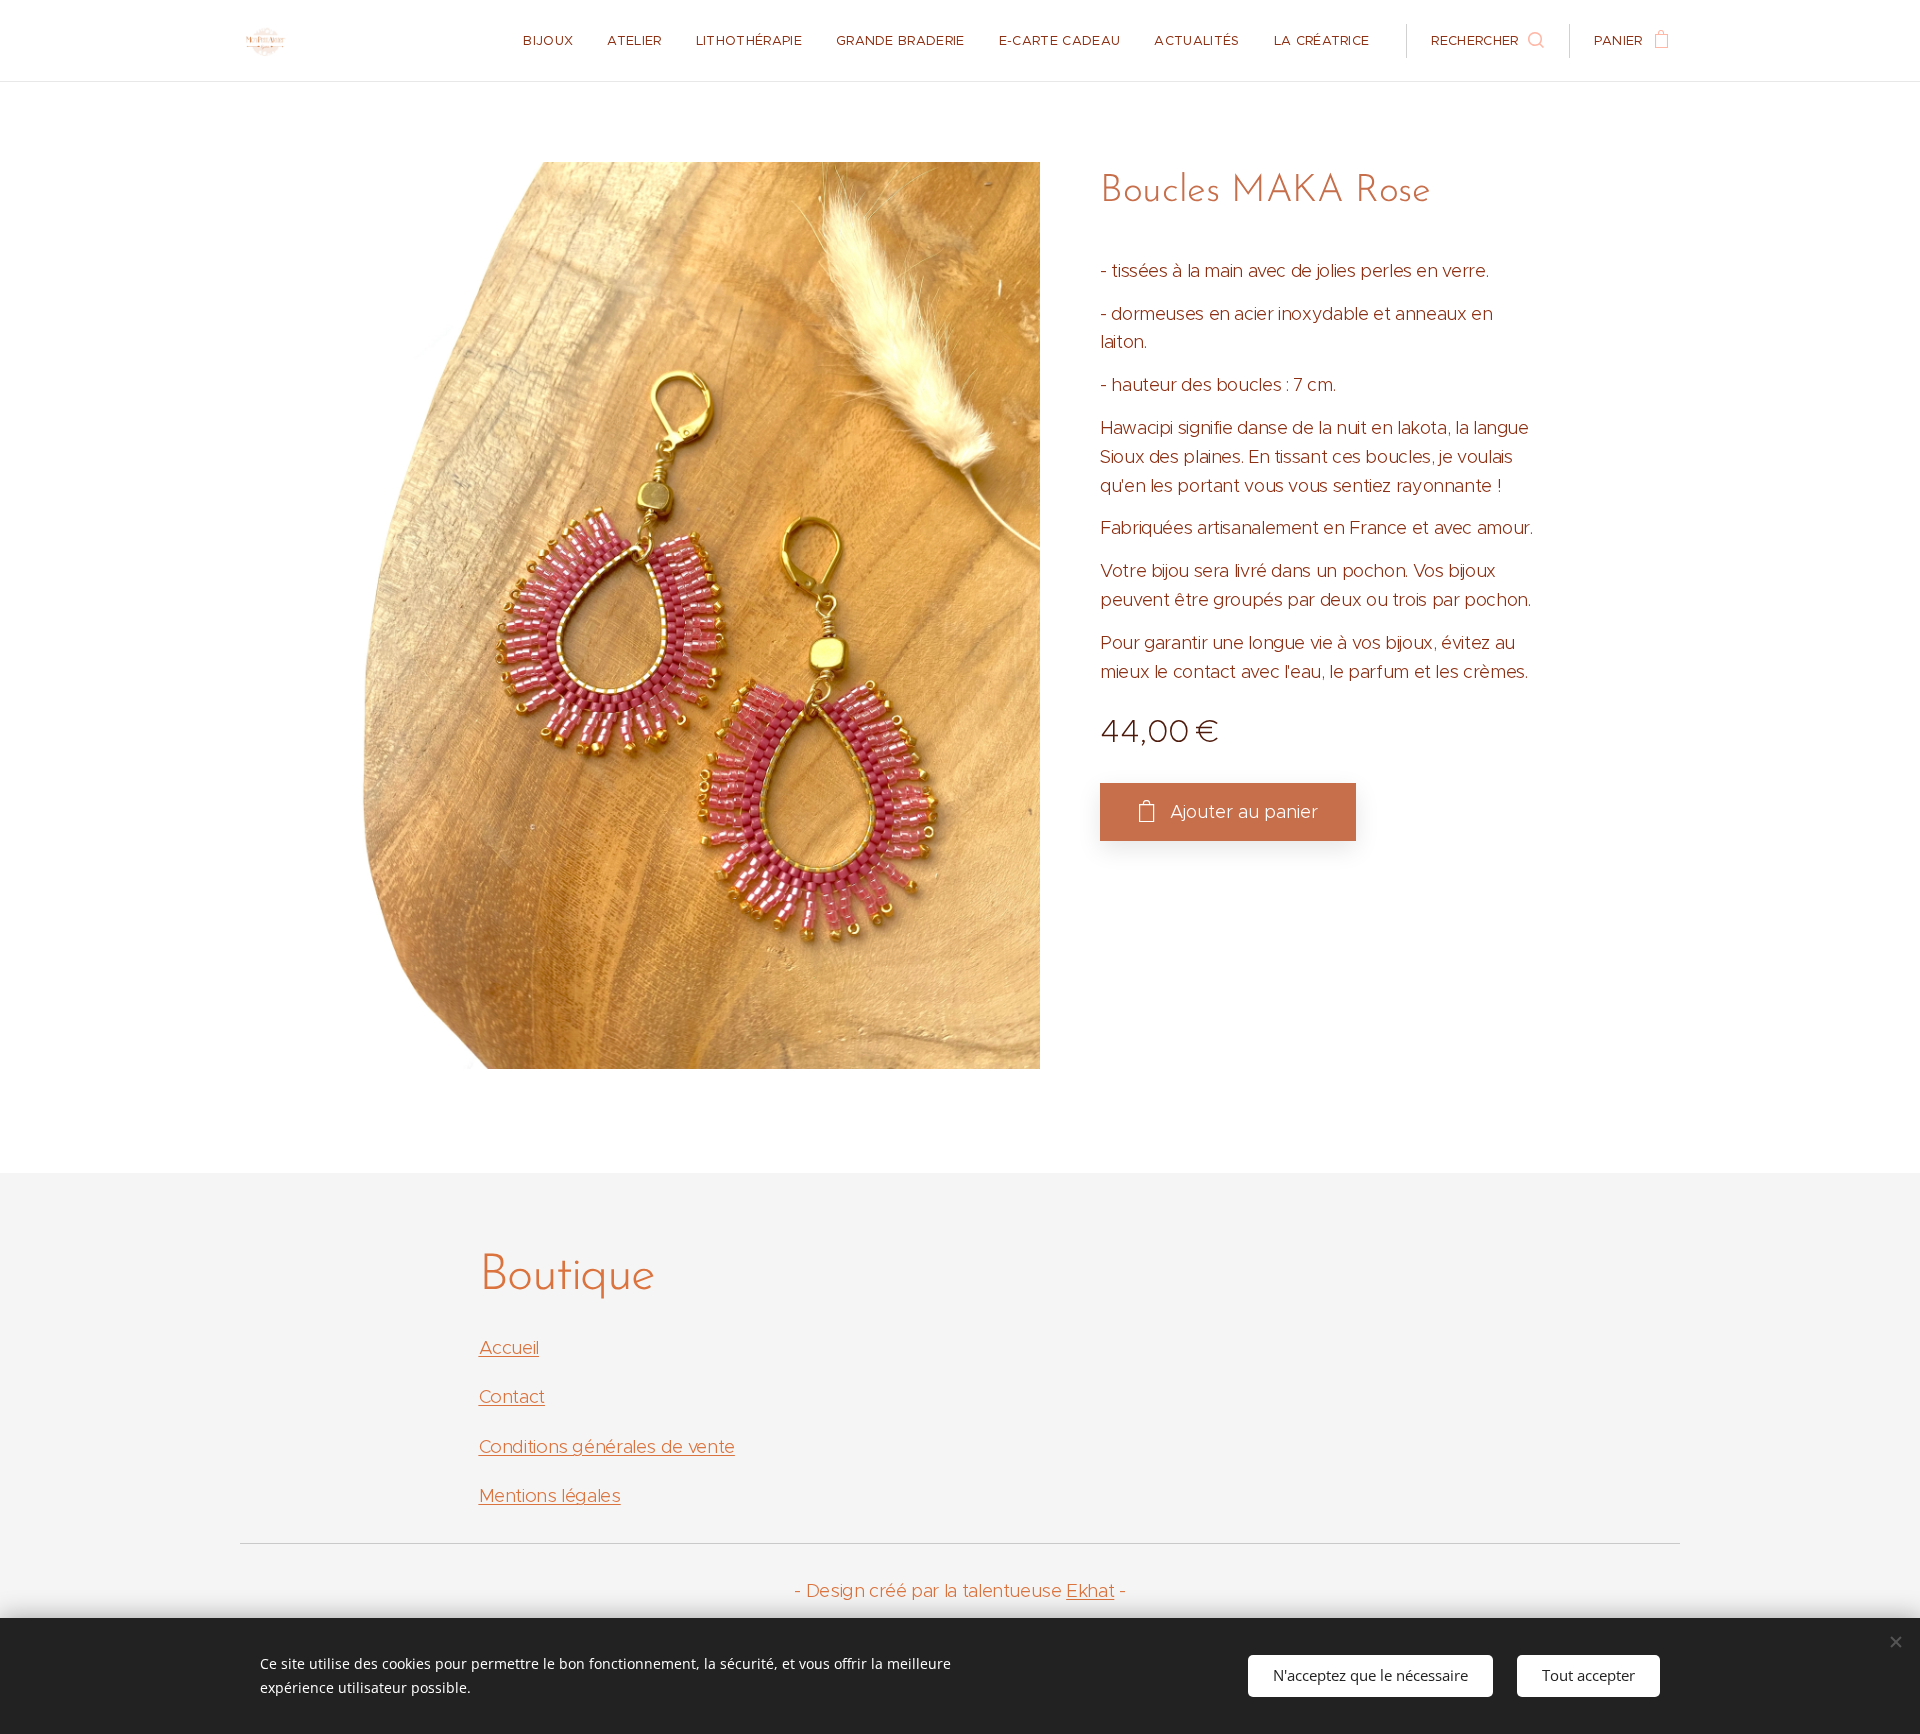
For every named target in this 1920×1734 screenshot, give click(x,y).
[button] (1487, 41)
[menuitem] (548, 41)
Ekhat (1090, 1590)
